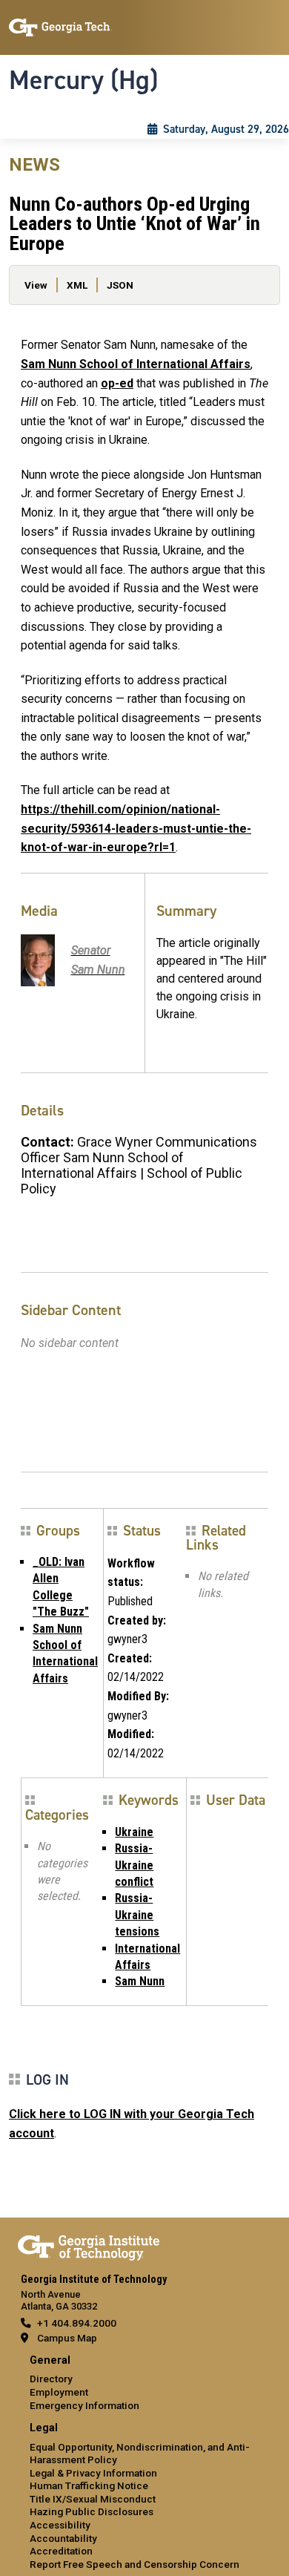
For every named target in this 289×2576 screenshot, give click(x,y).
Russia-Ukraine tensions (137, 1915)
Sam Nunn (140, 1981)
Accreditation (61, 2551)
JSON (120, 285)
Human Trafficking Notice (89, 2485)
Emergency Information (84, 2405)
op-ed (117, 383)
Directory (51, 2379)
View (36, 285)
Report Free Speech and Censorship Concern (134, 2564)
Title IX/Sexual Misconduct (93, 2499)
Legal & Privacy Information (93, 2473)
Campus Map (67, 2338)
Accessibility (60, 2525)
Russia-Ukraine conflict (134, 1865)
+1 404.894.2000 (77, 2323)
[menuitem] (144, 2383)
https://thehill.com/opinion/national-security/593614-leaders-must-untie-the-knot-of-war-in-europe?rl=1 (136, 828)
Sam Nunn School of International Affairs (136, 364)
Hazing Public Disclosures (92, 2511)
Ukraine (134, 1832)
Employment (59, 2392)
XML (77, 285)
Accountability (63, 2538)
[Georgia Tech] (89, 2245)
